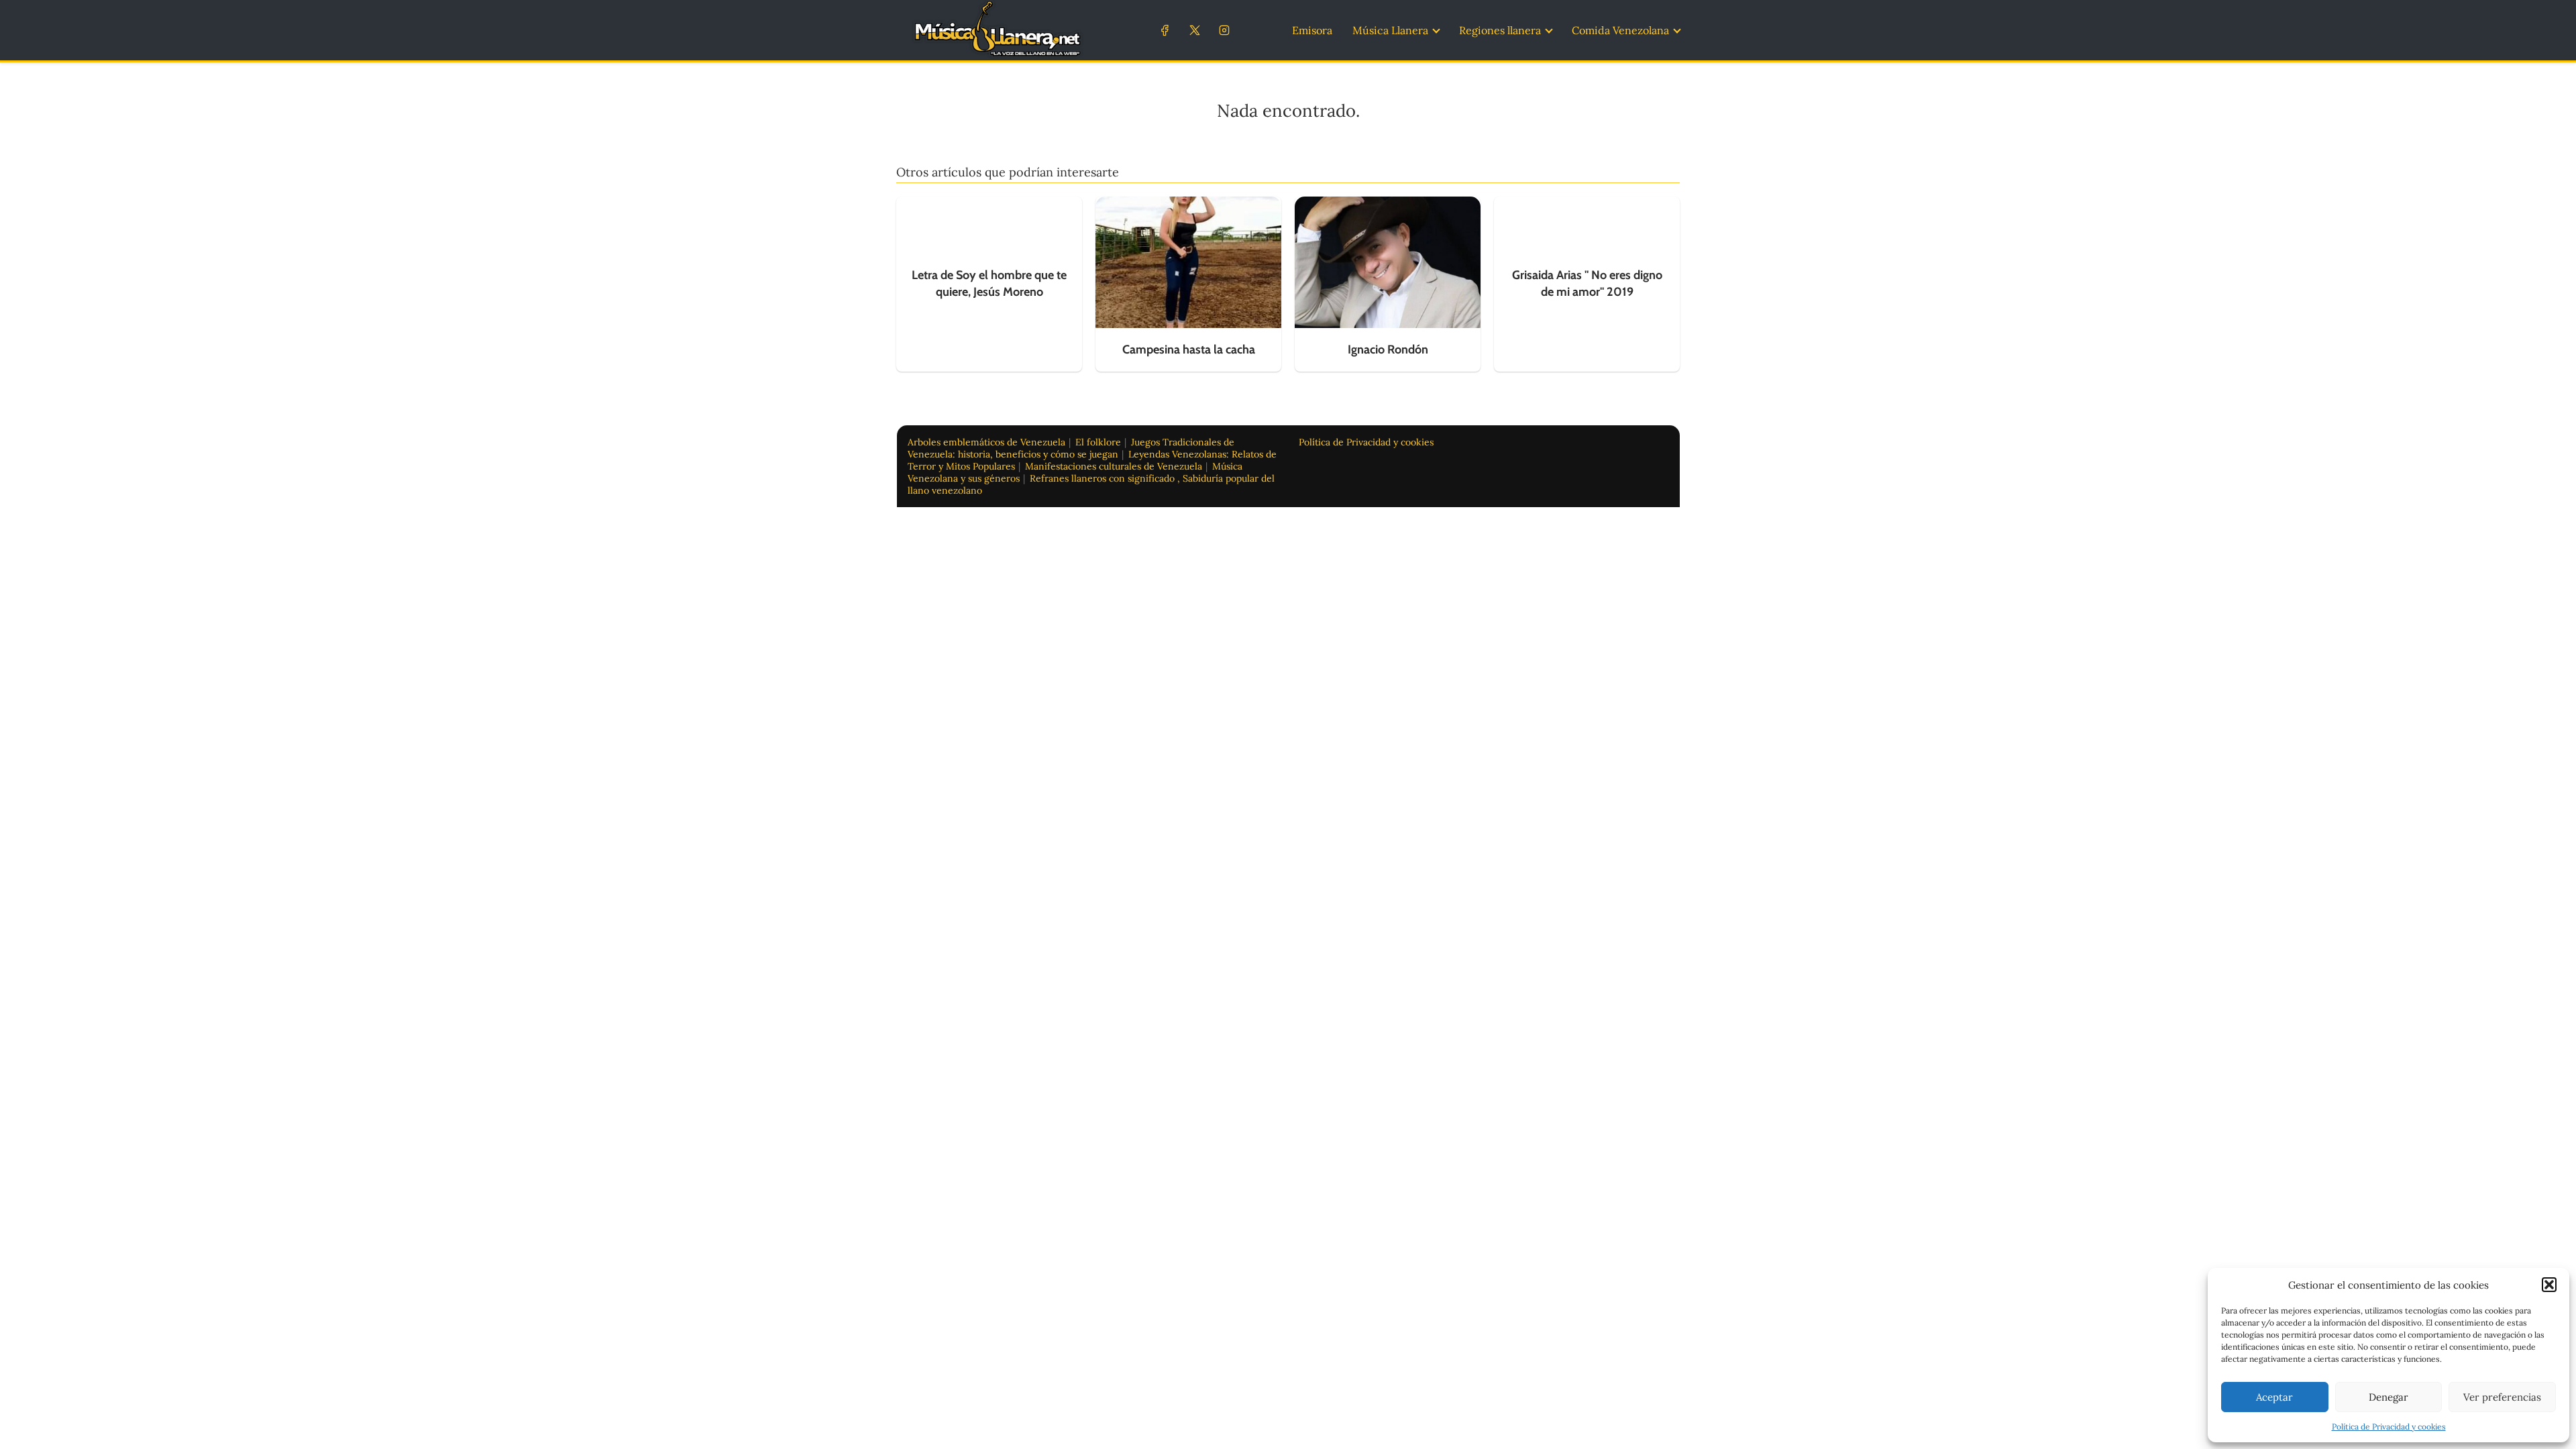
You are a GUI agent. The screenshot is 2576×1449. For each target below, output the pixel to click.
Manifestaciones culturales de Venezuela (1114, 466)
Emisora (1312, 30)
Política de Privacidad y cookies (2389, 1427)
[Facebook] (1165, 30)
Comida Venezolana (1620, 30)
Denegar (2389, 1397)
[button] (2549, 1285)
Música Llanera (1390, 30)
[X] (1194, 30)
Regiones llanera (1500, 30)
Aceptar (2274, 1397)
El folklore (1098, 442)
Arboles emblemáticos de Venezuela (986, 442)
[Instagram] (1224, 30)
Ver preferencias (2502, 1397)
